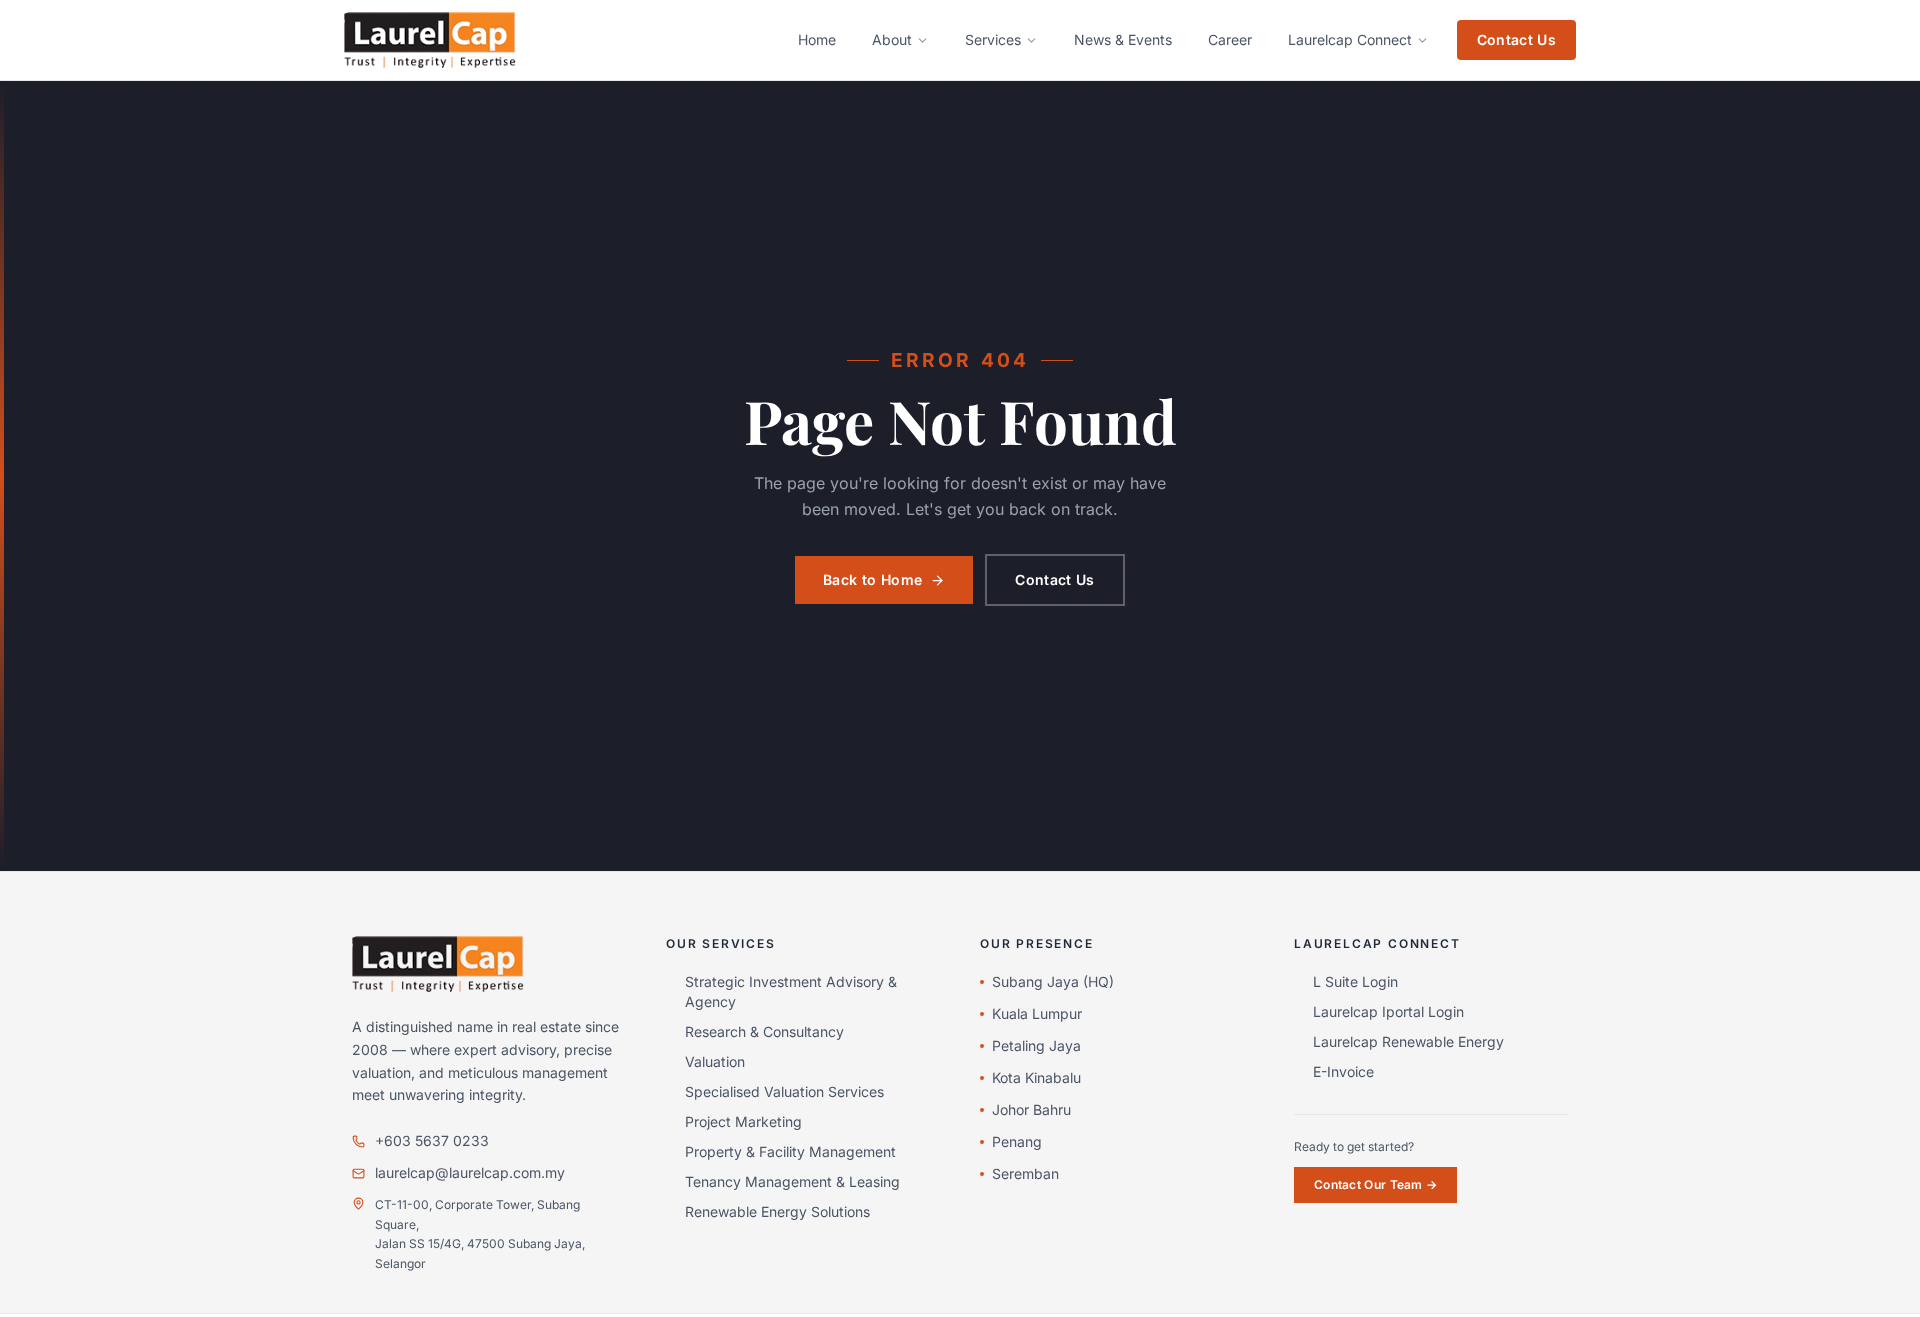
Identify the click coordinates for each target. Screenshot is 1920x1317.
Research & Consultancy (764, 1031)
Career (1230, 39)
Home (817, 39)
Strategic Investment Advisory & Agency (791, 991)
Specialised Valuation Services (784, 1091)
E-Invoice (1343, 1071)
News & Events (1123, 39)
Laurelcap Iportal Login (1388, 1011)
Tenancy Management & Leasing (792, 1181)
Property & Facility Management (790, 1151)
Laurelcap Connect (1350, 39)
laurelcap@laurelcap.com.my (470, 1172)
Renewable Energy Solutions (777, 1211)
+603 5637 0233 (432, 1140)
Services (993, 39)
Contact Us (1517, 39)
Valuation (715, 1061)
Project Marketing (743, 1121)
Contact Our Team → (1375, 1184)
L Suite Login (1355, 981)
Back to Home (872, 579)
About (892, 39)
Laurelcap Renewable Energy (1408, 1041)
